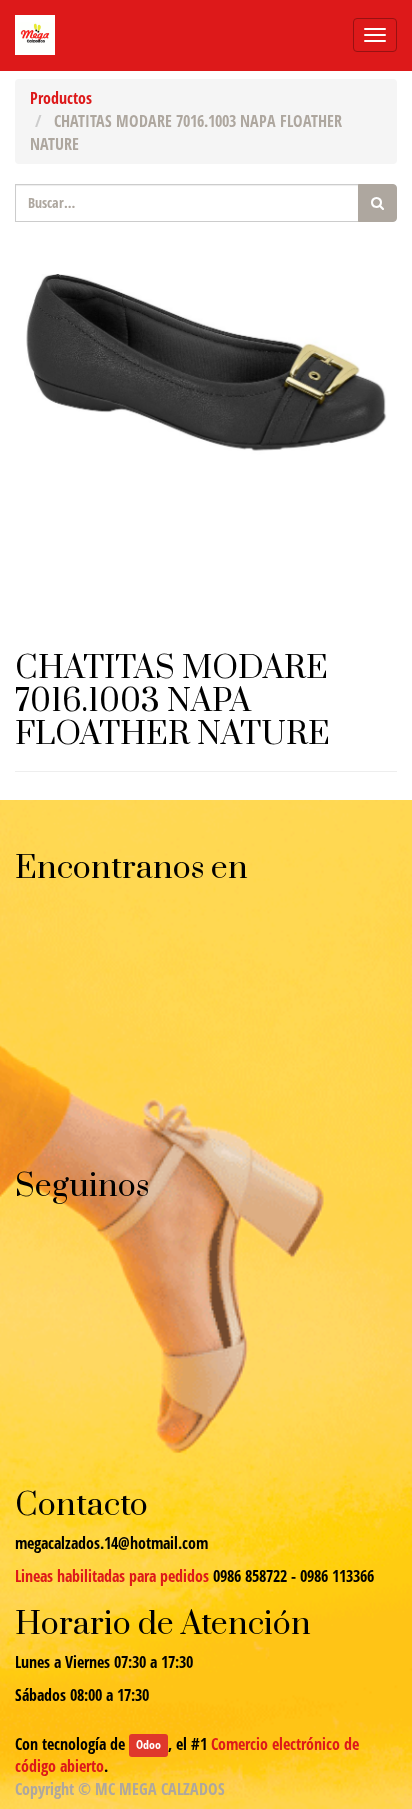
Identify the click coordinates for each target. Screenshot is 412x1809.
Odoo (148, 1745)
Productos (61, 98)
